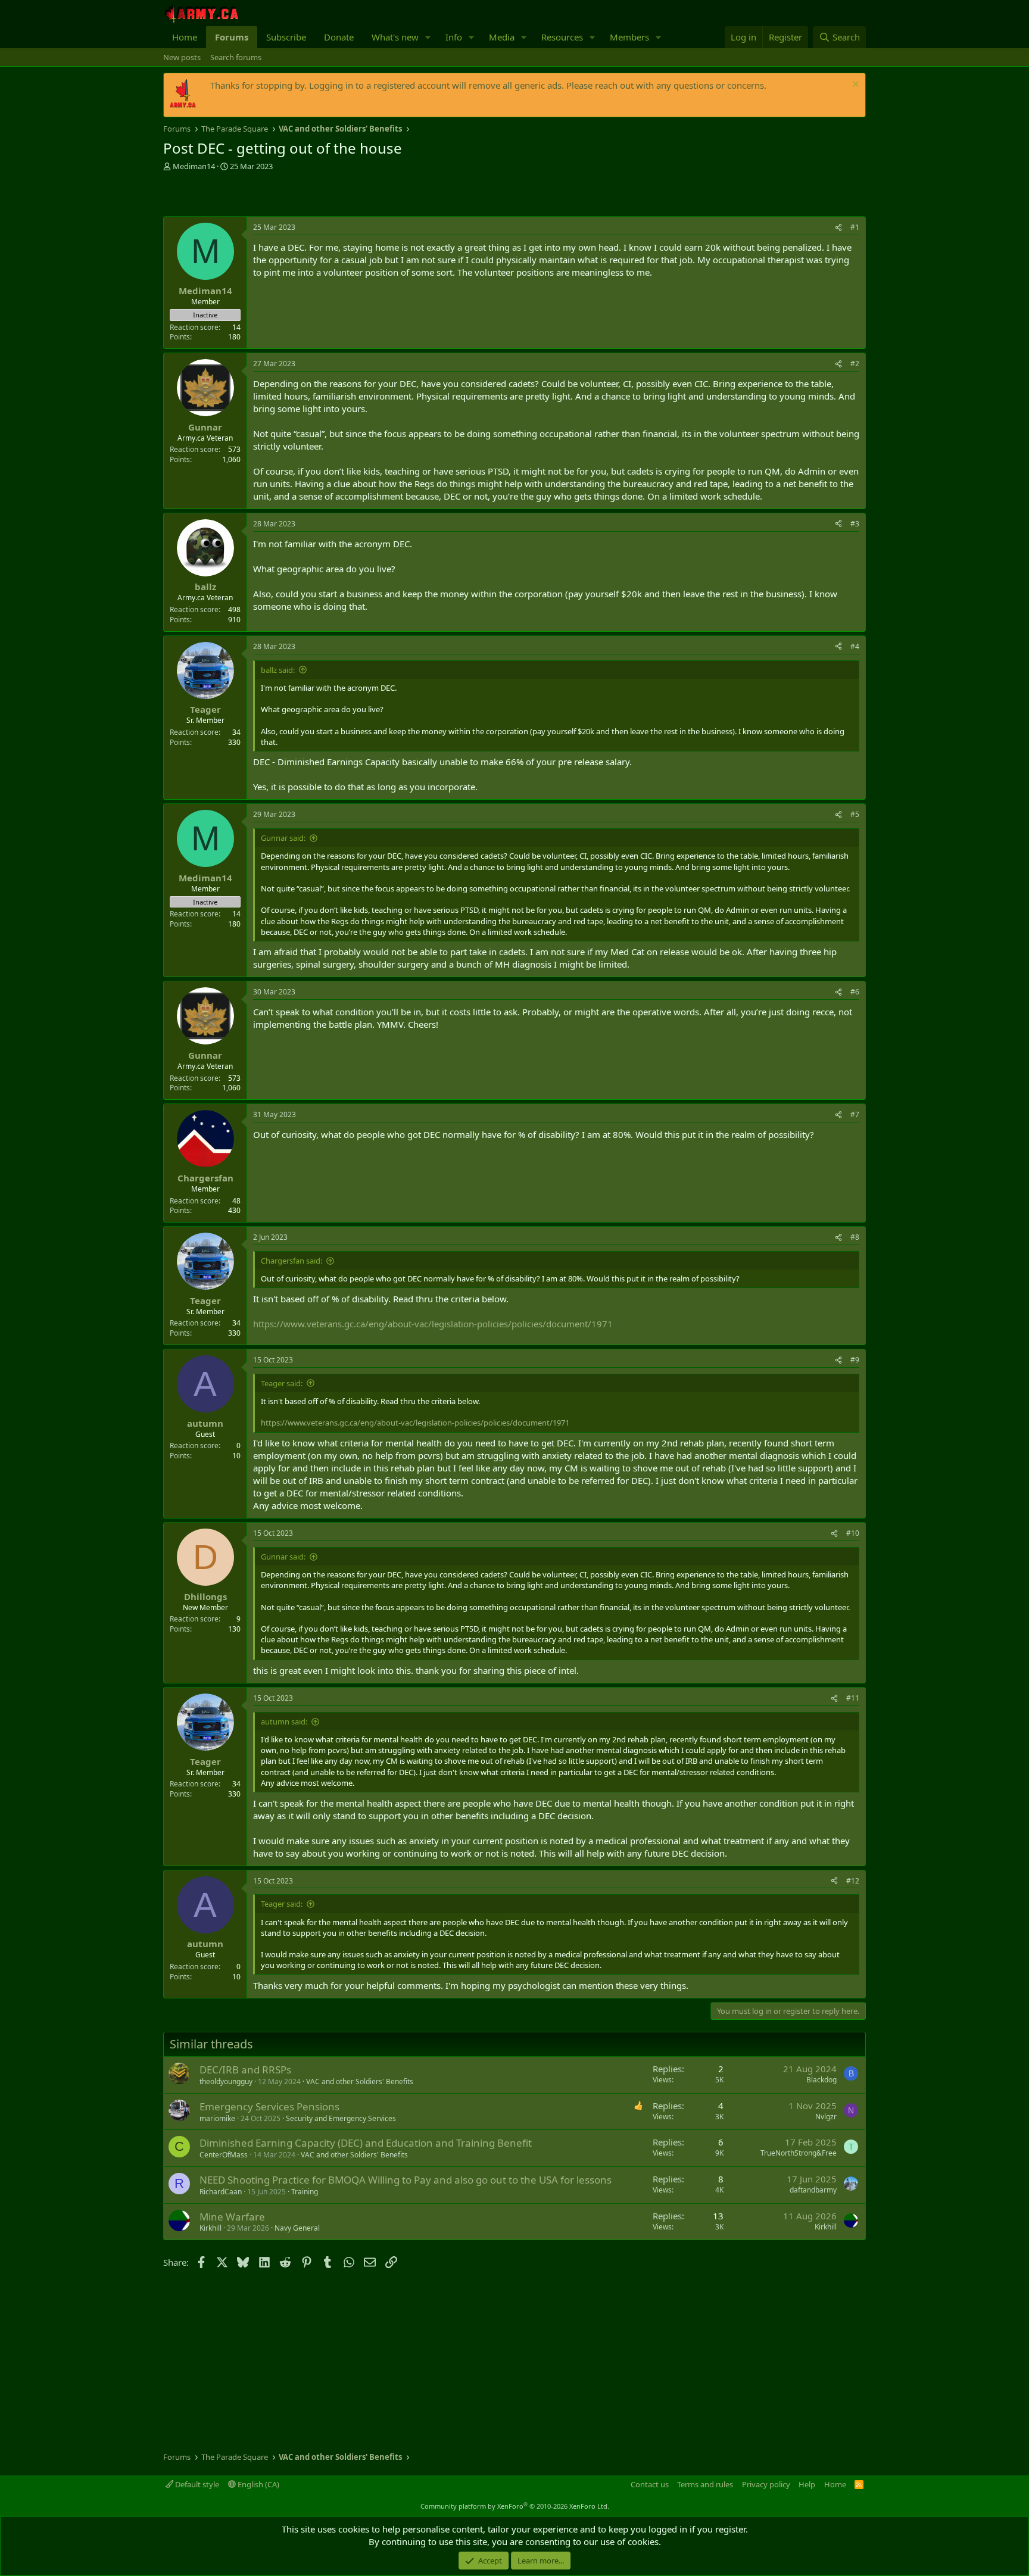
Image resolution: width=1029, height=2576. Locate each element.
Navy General (297, 2228)
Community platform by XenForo (515, 2506)
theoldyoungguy (226, 2081)
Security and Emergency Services (341, 2118)
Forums (232, 37)
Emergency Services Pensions (269, 2106)
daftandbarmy (813, 2190)
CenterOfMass (224, 2155)
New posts (182, 57)
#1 (855, 227)
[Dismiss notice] (854, 85)
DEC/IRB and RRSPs (245, 2070)
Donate (339, 37)
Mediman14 (194, 166)
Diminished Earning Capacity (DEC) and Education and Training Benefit (366, 2143)
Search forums (236, 57)
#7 (855, 1114)
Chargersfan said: (291, 1261)
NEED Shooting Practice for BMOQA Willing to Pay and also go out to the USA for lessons (406, 2180)
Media (502, 37)
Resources (562, 37)
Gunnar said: (283, 838)
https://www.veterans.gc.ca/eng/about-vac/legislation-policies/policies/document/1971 (433, 1324)
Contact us (650, 2484)
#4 (855, 646)
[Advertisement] (303, 195)
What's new (395, 37)
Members (629, 37)
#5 (855, 814)
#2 (855, 364)
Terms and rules (705, 2484)
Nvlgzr (826, 2117)
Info (454, 37)
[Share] (838, 228)
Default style (196, 2484)
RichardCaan (221, 2192)
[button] (428, 37)
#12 (853, 1881)
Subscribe (286, 37)
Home (185, 37)
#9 (855, 1360)
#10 (853, 1533)
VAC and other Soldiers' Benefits (360, 2081)
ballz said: (278, 670)
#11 (853, 1698)
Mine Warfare (232, 2217)
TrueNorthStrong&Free (799, 2153)
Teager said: (282, 1383)
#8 (855, 1237)
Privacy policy (766, 2484)
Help (807, 2484)
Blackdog (821, 2080)
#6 (855, 992)
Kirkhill (211, 2228)
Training (305, 2192)
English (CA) (258, 2484)
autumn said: (284, 1722)
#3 (855, 524)
